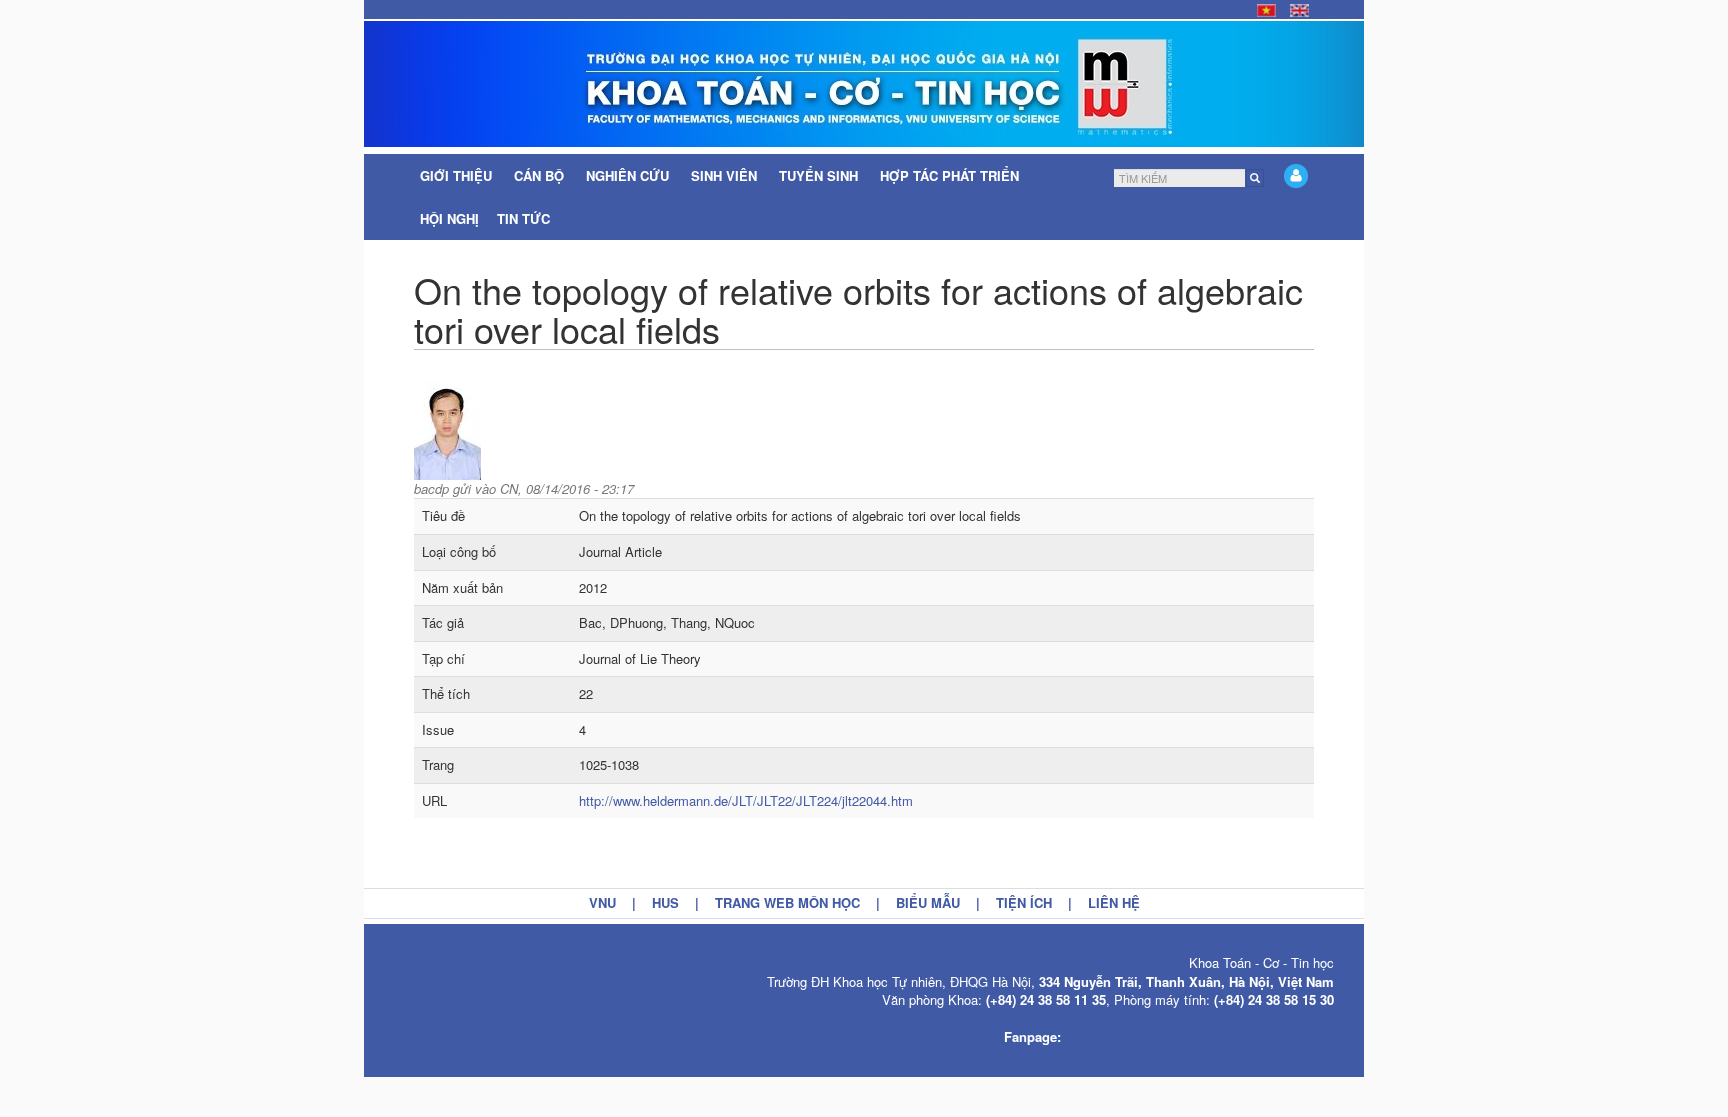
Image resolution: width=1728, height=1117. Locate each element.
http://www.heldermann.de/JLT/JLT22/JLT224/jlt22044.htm (746, 800)
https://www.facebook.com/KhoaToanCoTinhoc (1199, 1036)
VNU (602, 902)
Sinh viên (726, 175)
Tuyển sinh (820, 175)
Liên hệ (1114, 902)
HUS (665, 902)
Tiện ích (1024, 902)
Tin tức (525, 218)
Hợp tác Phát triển (949, 175)
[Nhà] (864, 84)
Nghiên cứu (629, 175)
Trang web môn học (787, 902)
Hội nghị (449, 218)
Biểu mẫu (928, 902)
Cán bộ (541, 175)
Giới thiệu (458, 175)
